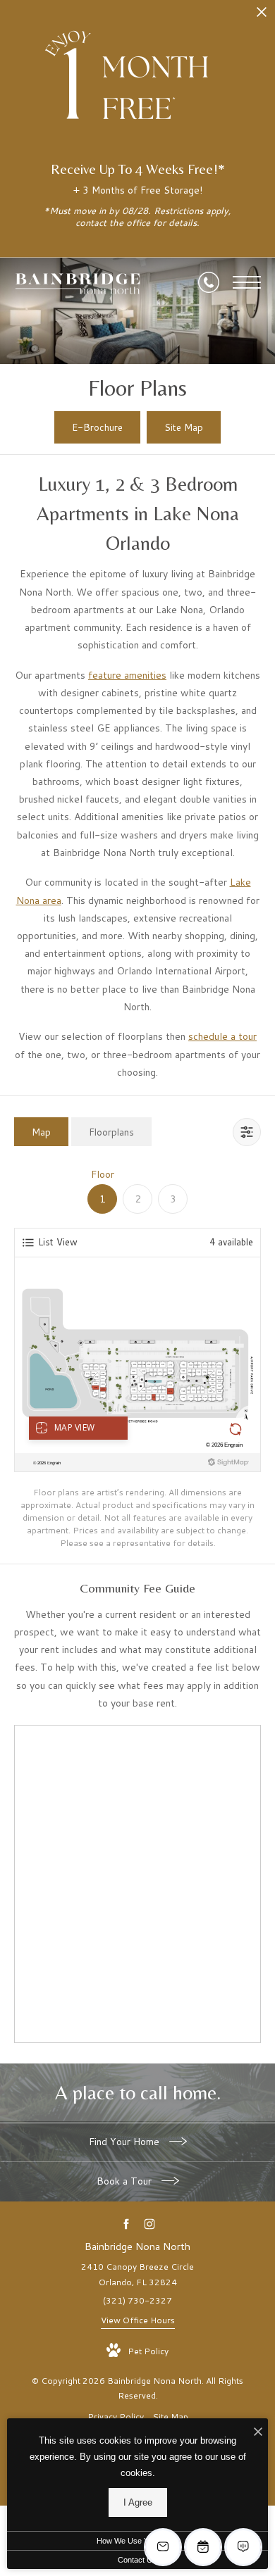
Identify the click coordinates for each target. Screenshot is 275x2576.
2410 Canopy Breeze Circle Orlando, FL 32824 (137, 2274)
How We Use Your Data (137, 2541)
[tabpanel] (137, 1358)
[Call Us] (209, 282)
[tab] (41, 1132)
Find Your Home (126, 2142)
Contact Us (137, 2560)
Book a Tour (126, 2181)
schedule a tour (222, 1036)
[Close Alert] (262, 16)
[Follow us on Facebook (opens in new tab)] (126, 2224)
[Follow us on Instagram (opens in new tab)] (149, 2224)
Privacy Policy (116, 2417)
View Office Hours (138, 2320)
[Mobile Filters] (247, 1132)
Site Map (170, 2417)
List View (58, 1242)
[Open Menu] (247, 282)
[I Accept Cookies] (258, 2433)
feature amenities (127, 675)
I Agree (138, 2502)
